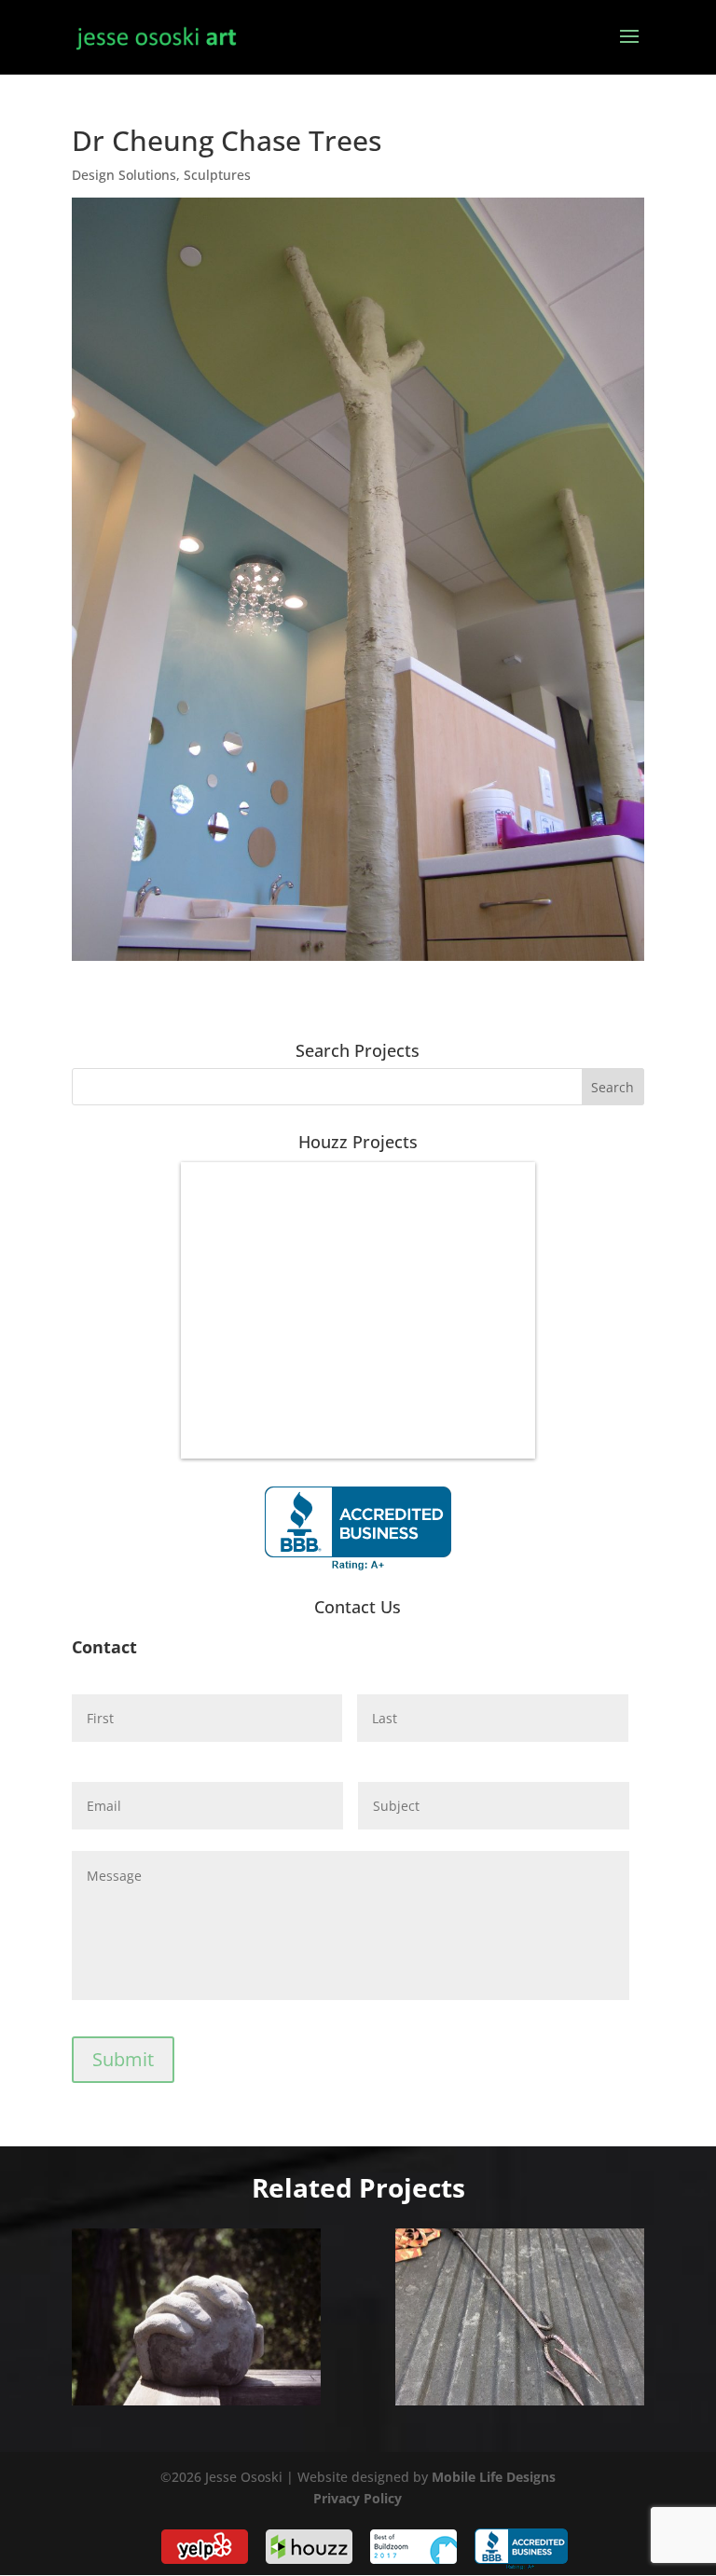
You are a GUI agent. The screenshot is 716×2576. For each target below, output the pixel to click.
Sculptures (217, 175)
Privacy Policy (358, 2498)
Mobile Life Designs (494, 2477)
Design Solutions (124, 175)
